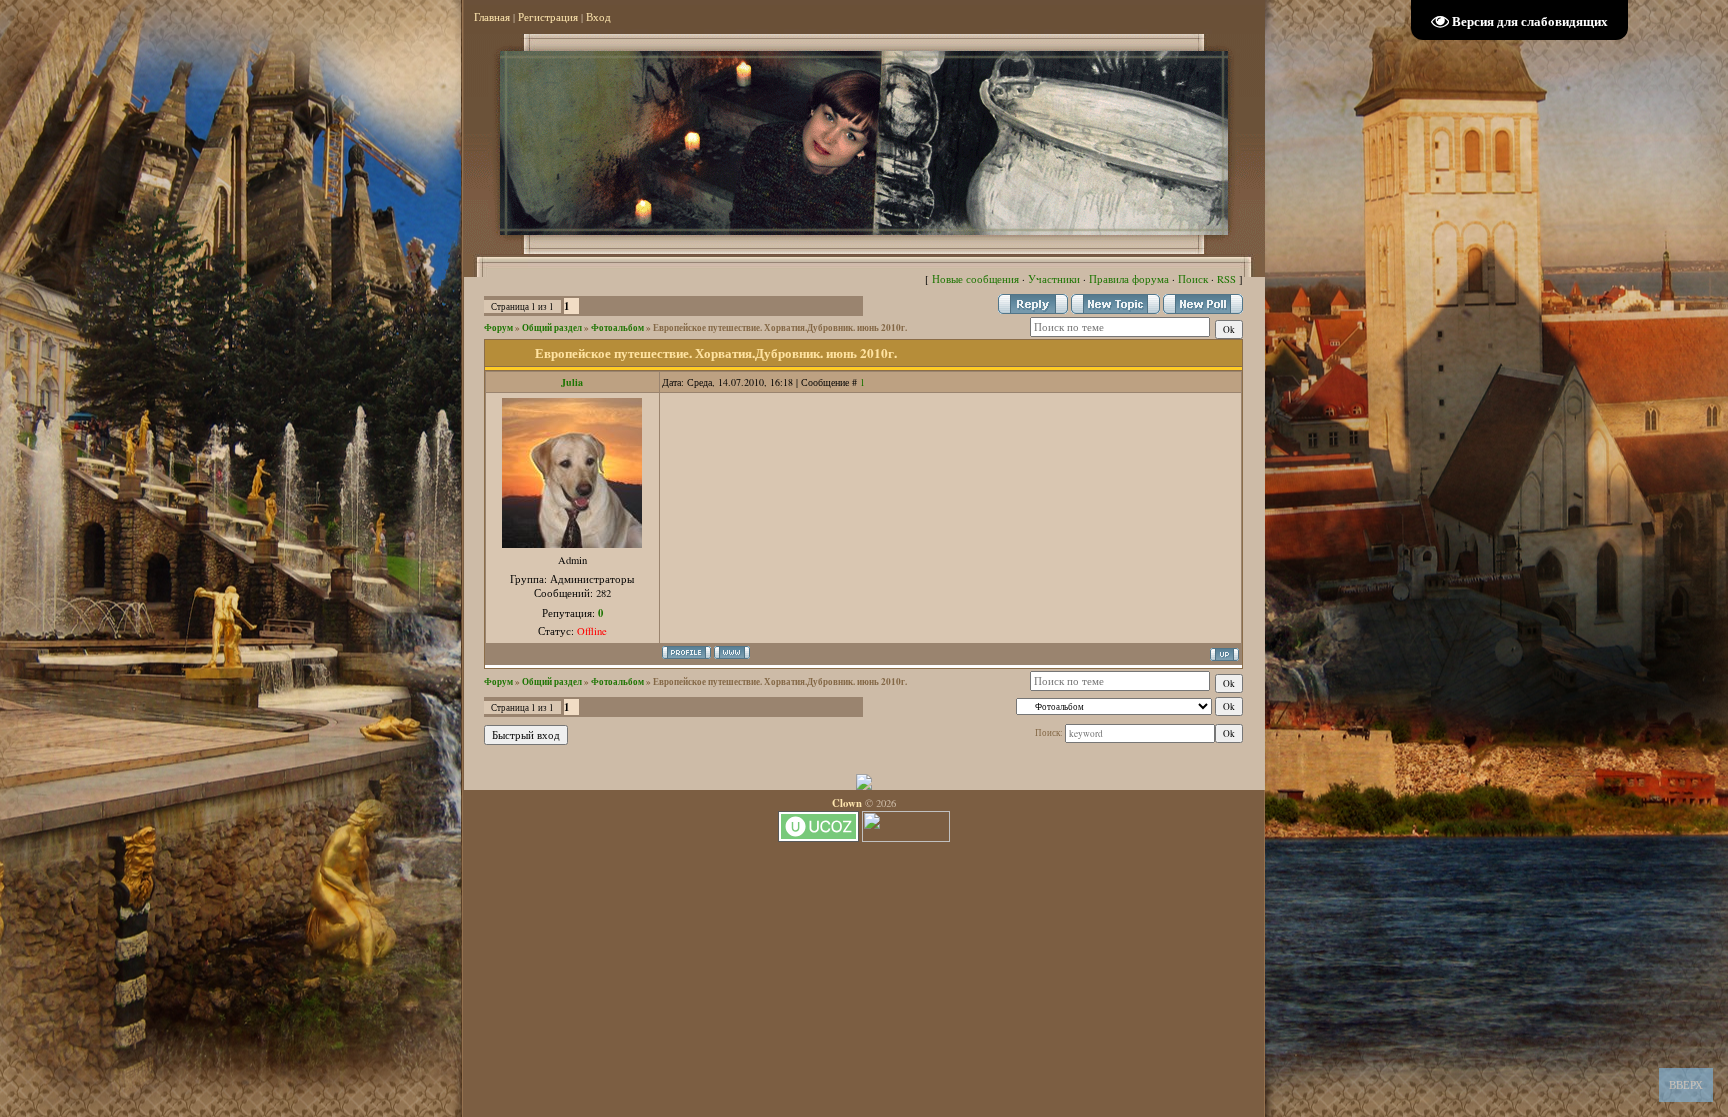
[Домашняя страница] (732, 652)
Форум (498, 327)
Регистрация (548, 17)
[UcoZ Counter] (906, 838)
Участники (1054, 279)
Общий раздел (552, 327)
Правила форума (1129, 279)
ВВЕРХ (1686, 1085)
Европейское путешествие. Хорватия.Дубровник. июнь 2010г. (780, 327)
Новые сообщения (975, 279)
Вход (598, 17)
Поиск (1193, 279)
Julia (572, 382)
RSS (1226, 279)
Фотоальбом (617, 327)
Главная (492, 17)
